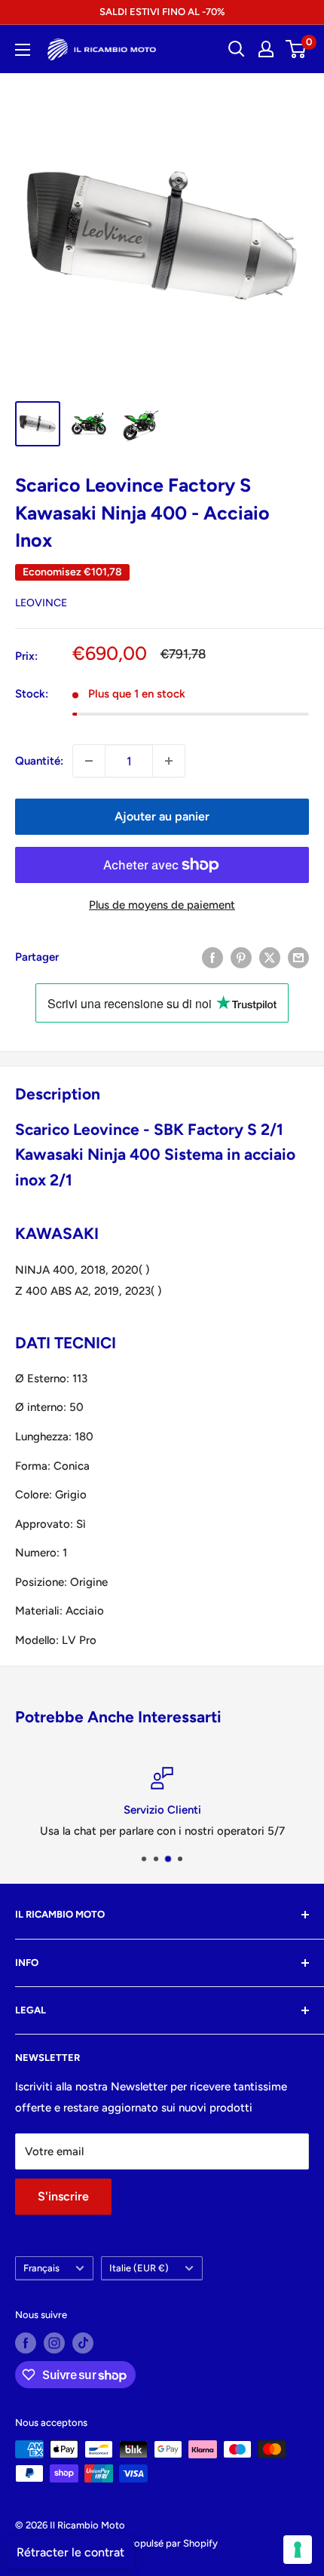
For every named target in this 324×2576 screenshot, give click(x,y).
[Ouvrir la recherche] (237, 49)
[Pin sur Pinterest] (241, 957)
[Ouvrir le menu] (23, 50)
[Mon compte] (266, 49)
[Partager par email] (298, 957)
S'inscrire (63, 2196)
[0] (296, 49)
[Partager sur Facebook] (212, 957)
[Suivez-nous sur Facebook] (26, 2343)
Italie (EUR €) (139, 2268)
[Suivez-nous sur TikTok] (83, 2343)
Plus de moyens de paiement (162, 905)
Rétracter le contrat (70, 2552)
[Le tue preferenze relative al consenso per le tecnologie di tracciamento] (298, 2550)
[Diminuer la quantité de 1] (89, 761)
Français (41, 2268)
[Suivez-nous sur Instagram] (54, 2343)
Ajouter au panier (162, 816)
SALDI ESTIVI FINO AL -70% (162, 12)
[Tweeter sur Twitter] (270, 957)
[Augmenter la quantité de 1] (169, 761)
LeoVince (41, 603)
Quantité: (39, 761)
